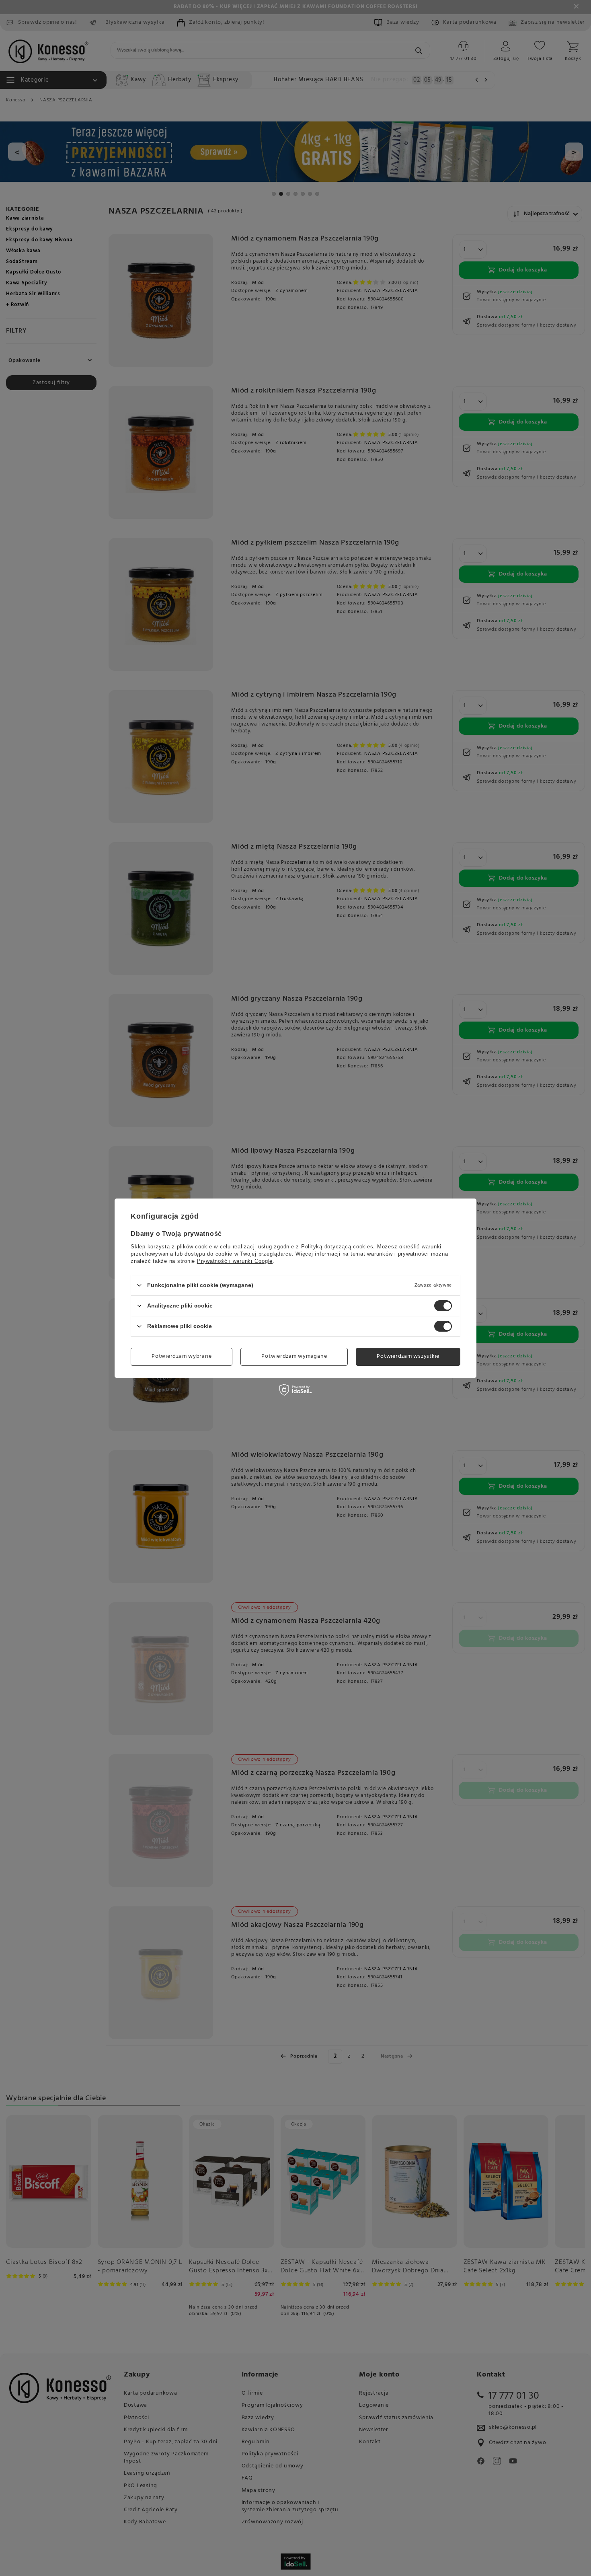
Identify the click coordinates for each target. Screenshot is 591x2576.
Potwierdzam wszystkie (408, 1356)
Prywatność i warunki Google (235, 1261)
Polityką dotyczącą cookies (337, 1246)
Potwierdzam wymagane (294, 1356)
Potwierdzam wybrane (182, 1356)
